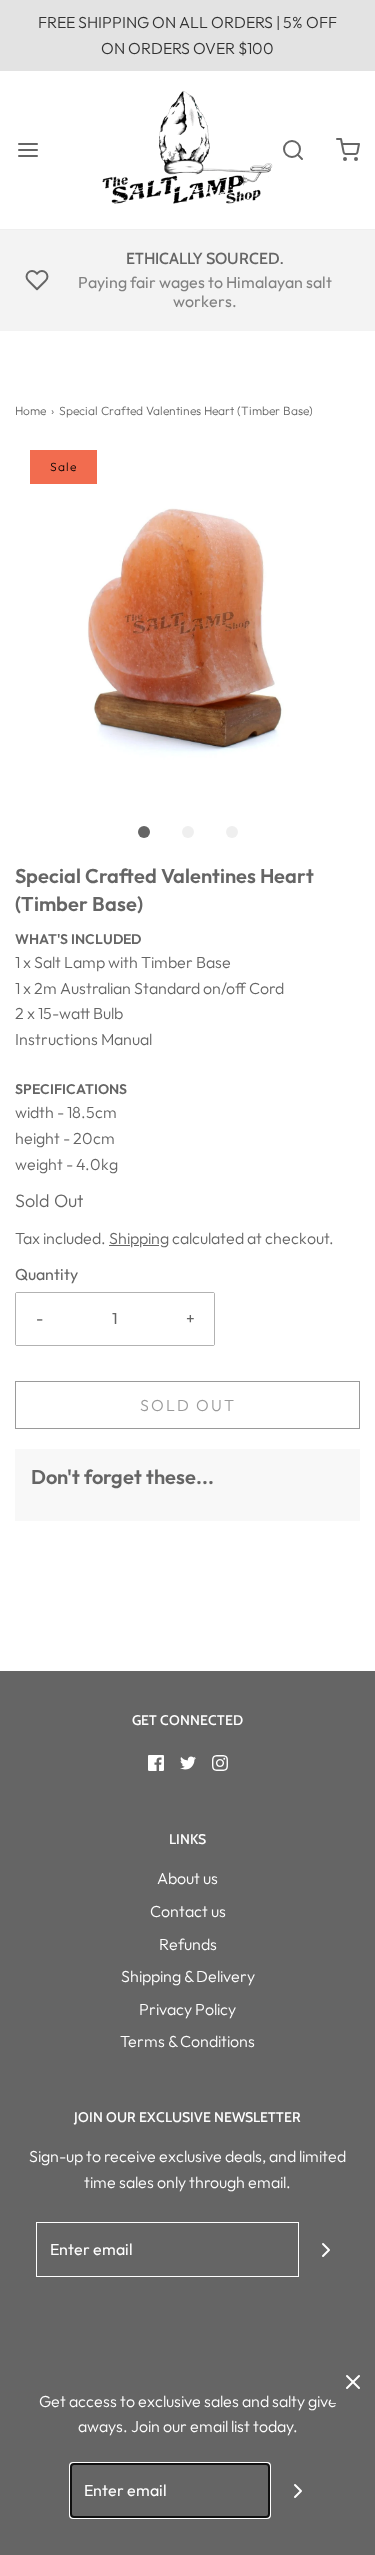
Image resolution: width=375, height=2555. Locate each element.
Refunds (188, 1944)
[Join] (326, 2249)
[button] (187, 622)
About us (187, 1878)
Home (30, 410)
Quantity (46, 1274)
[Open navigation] (27, 149)
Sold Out (188, 1405)
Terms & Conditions (187, 2041)
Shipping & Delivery (188, 1976)
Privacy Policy (187, 2009)
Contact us (188, 1911)
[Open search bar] (292, 149)
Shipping (139, 1238)
